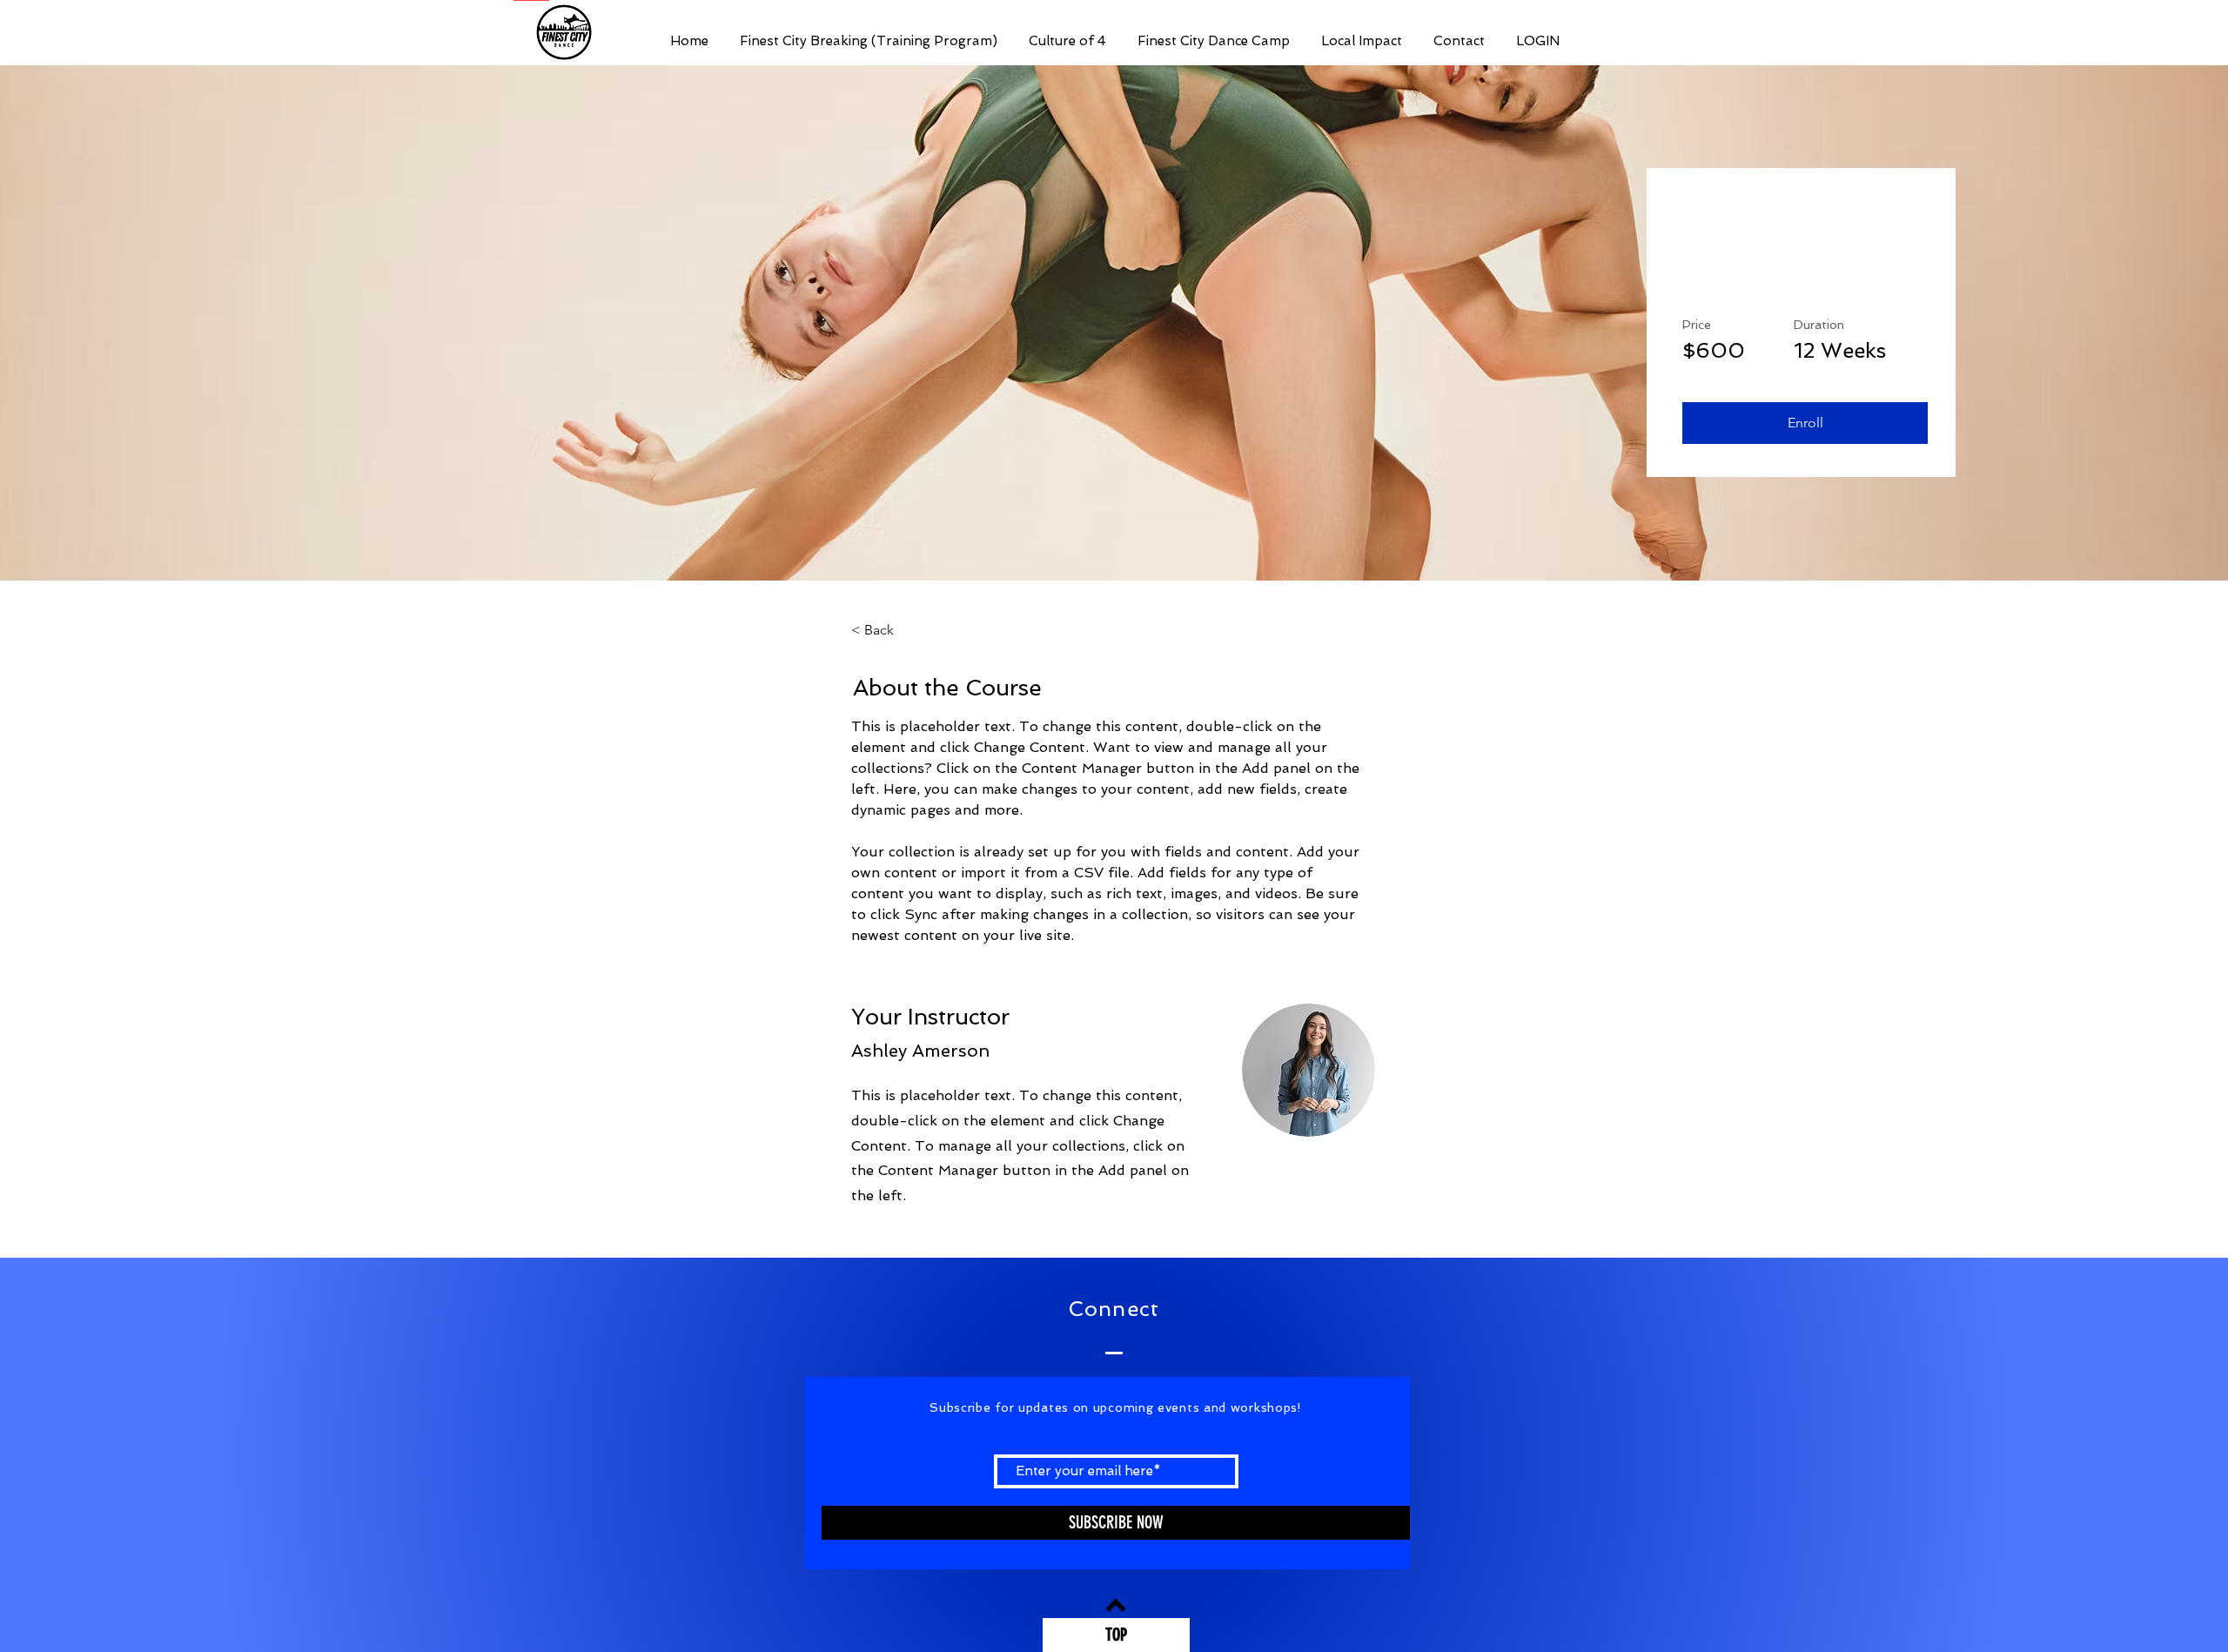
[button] (1805, 423)
